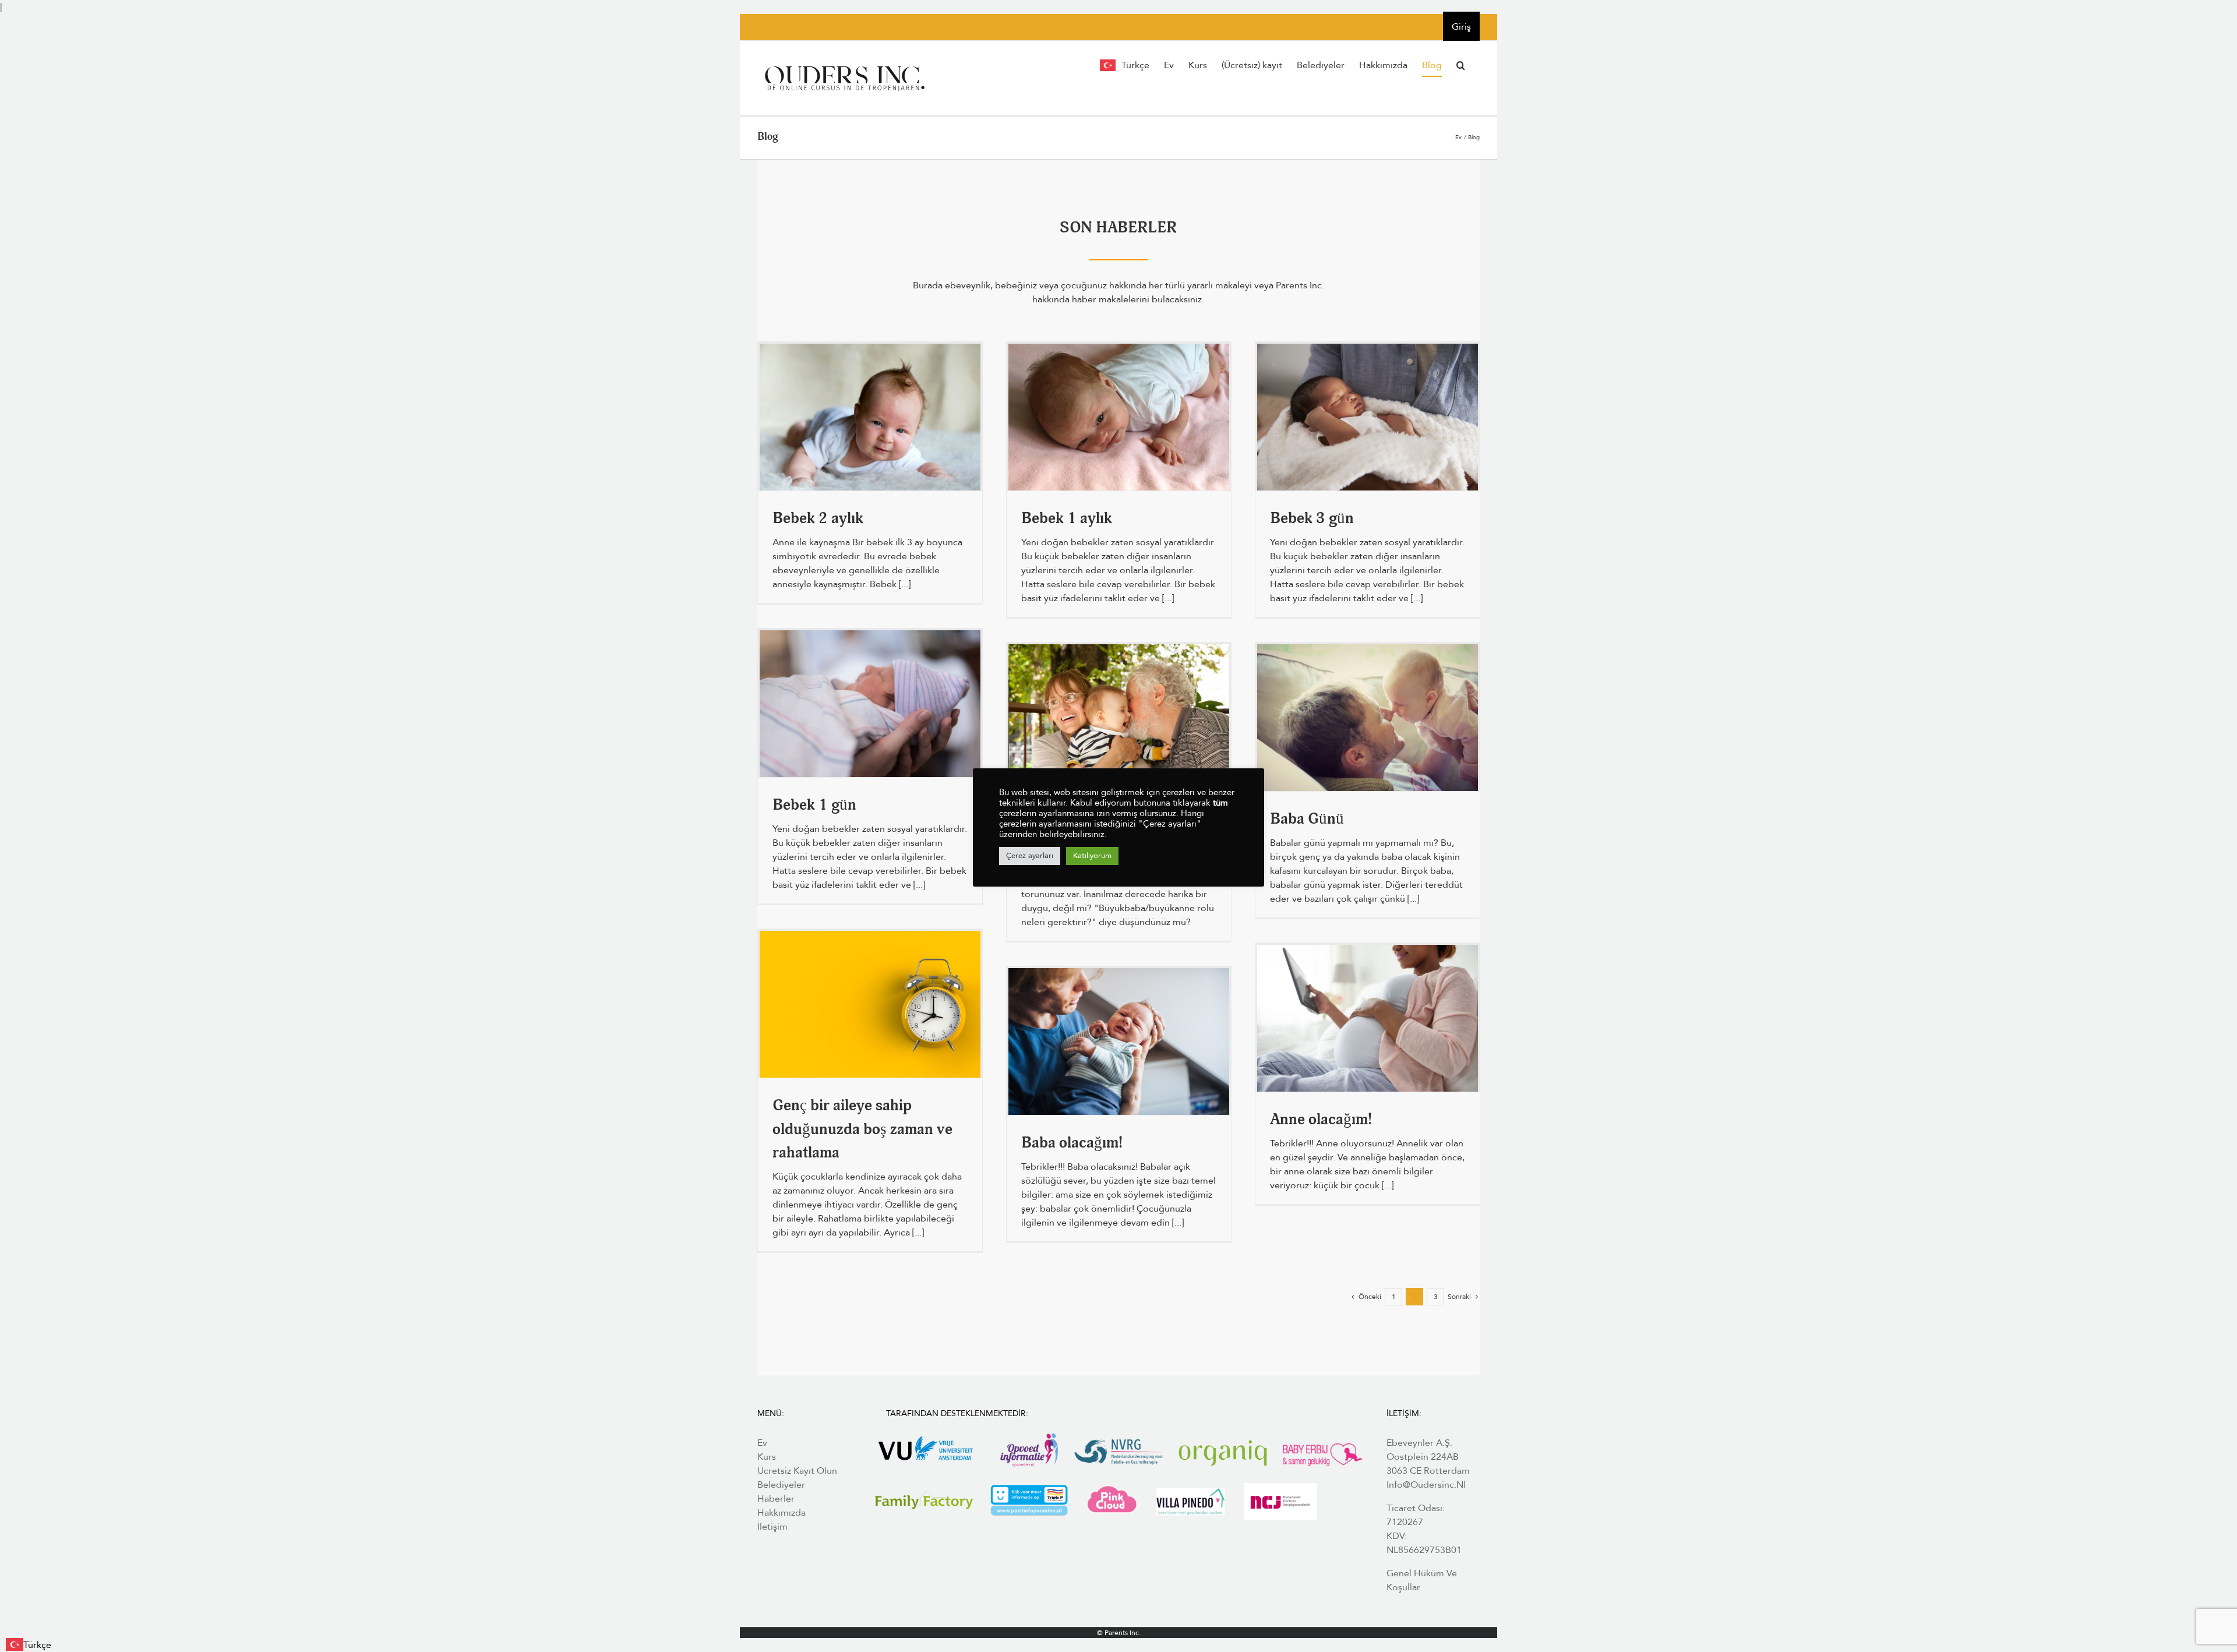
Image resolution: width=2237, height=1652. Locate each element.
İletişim (772, 1527)
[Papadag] (1368, 718)
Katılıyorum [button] (1092, 856)
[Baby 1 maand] (1119, 417)
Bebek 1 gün (814, 806)
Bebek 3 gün (1312, 520)
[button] (1461, 65)
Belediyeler (781, 1485)
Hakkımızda (781, 1513)
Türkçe (37, 1645)
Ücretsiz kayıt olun (797, 1471)
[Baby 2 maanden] (870, 417)
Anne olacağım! (1321, 1121)
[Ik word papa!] (1119, 1042)
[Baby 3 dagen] (1368, 417)
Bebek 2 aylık (818, 520)
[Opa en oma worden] (1119, 718)
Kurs (767, 1457)
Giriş (1461, 27)
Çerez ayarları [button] (1030, 856)
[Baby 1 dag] (870, 704)
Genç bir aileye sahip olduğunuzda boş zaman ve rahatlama (862, 1131)
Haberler (776, 1499)
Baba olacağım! (1072, 1144)
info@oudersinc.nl (1426, 1485)
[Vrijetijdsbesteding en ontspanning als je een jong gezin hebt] (870, 1004)
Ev (762, 1443)
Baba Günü (1307, 820)
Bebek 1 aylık (1067, 520)
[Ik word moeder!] (1368, 1018)
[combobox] (29, 1645)
